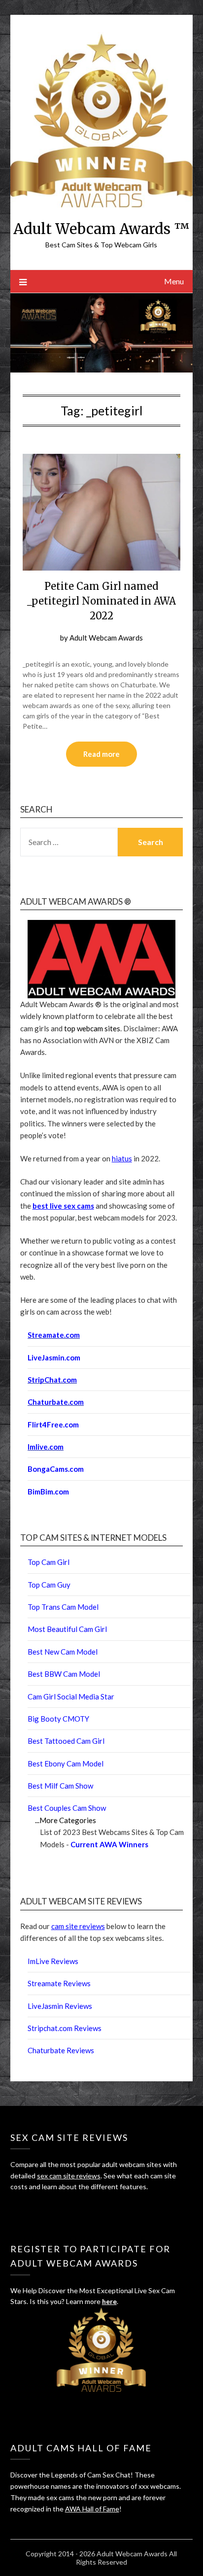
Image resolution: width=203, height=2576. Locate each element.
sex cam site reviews (69, 2176)
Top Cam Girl (49, 1562)
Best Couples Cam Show (67, 1808)
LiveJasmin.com (54, 1357)
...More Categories (66, 1820)
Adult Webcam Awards (106, 638)
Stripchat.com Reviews (65, 2028)
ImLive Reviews (53, 1961)
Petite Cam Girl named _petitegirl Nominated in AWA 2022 (101, 601)
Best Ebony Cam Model (66, 1763)
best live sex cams (63, 1206)
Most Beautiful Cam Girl (67, 1629)
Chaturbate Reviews (61, 2050)
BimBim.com (48, 1491)
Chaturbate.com (56, 1402)
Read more (101, 754)
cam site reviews (78, 1926)
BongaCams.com (56, 1469)
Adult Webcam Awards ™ (101, 229)
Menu (174, 281)
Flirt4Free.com (53, 1424)
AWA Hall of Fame (92, 2509)
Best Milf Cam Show (60, 1786)
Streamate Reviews (59, 1983)
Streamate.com (54, 1335)
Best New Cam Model (63, 1652)
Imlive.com (46, 1447)
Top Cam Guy (49, 1585)
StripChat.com (52, 1380)
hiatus (122, 1158)
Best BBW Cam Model (64, 1674)
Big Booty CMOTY (58, 1719)
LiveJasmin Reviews (60, 2006)
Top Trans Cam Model (63, 1607)
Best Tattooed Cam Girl (66, 1741)
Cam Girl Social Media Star (71, 1696)
